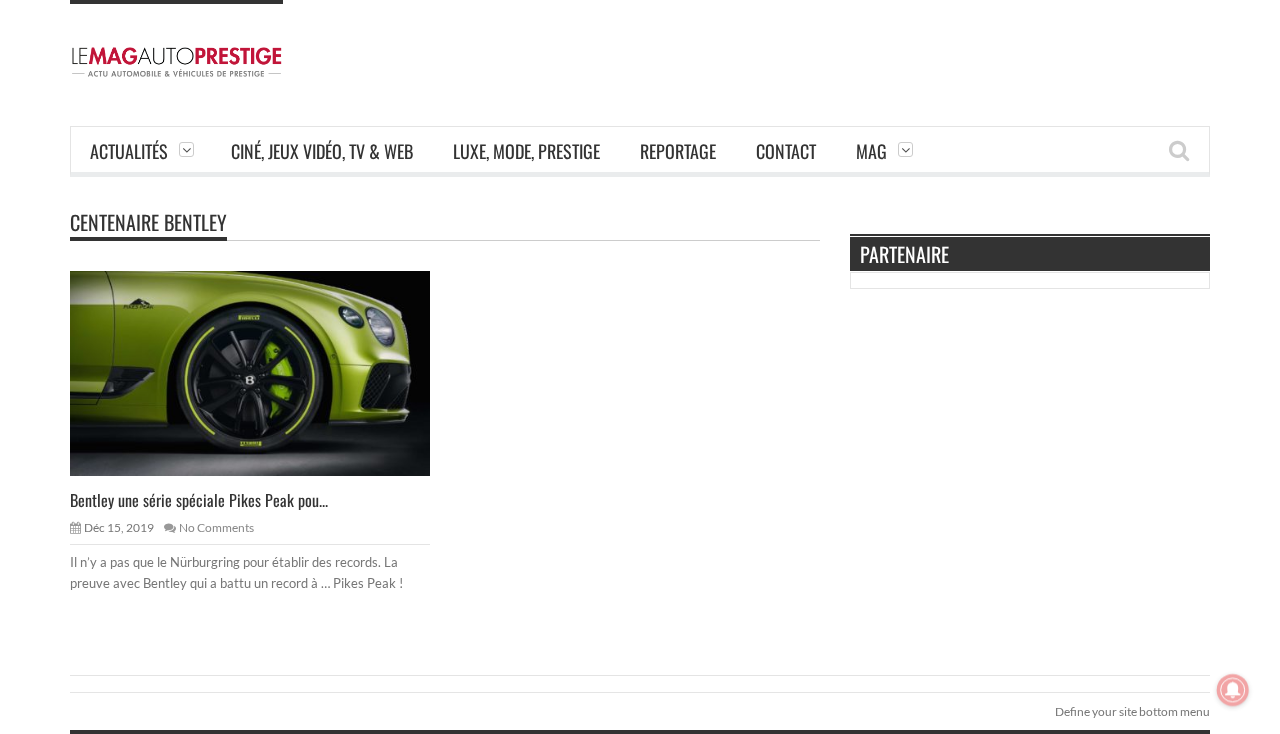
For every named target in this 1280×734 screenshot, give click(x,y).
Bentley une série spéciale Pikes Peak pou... (199, 500)
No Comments (216, 527)
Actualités (129, 151)
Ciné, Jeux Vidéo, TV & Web (322, 151)
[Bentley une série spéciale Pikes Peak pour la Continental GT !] (266, 372)
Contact (786, 151)
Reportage (678, 151)
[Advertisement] (846, 45)
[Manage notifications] (1233, 690)
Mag (871, 151)
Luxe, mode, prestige (526, 151)
